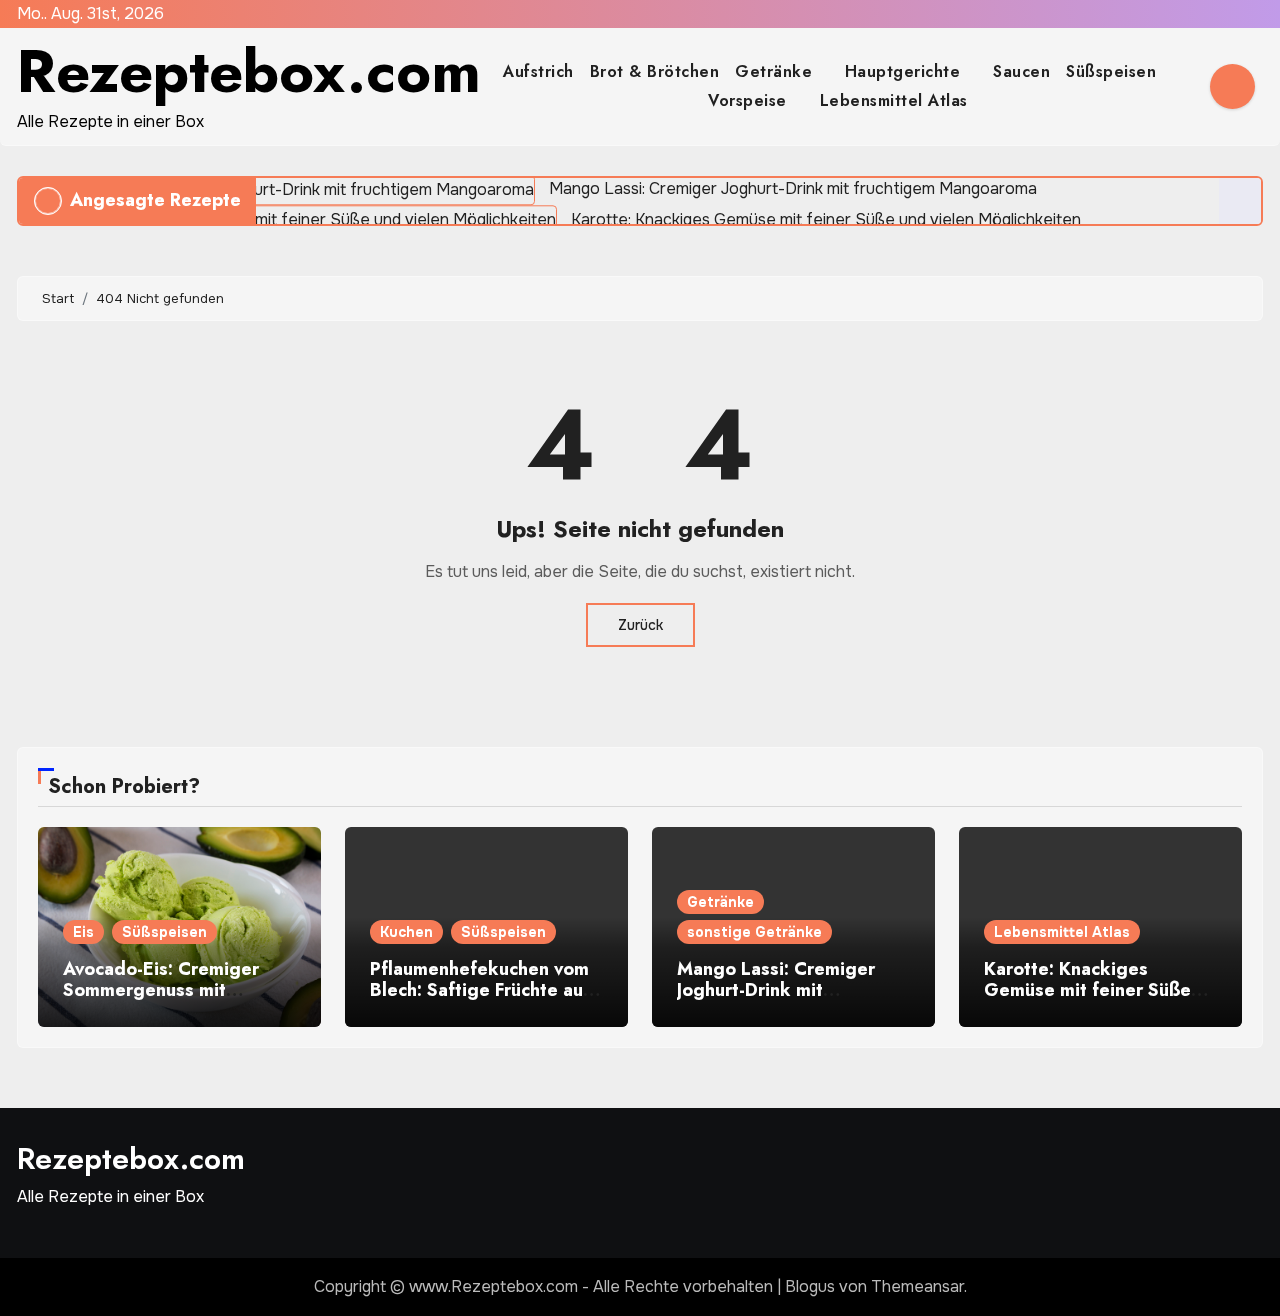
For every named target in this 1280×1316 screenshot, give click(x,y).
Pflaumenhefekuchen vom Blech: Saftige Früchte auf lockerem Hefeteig (480, 990)
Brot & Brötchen (655, 71)
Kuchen (406, 932)
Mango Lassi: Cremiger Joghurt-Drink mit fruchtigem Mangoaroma (782, 990)
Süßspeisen (1114, 71)
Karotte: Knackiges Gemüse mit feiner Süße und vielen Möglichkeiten (1092, 990)
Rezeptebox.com (249, 71)
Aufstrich (538, 71)
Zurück (640, 625)
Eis (83, 932)
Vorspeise (750, 100)
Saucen (1021, 71)
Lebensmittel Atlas (894, 100)
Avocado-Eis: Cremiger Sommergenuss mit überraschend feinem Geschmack (161, 1001)
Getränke (776, 71)
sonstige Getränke (754, 932)
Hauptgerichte (905, 71)
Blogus (810, 1286)
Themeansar (917, 1286)
